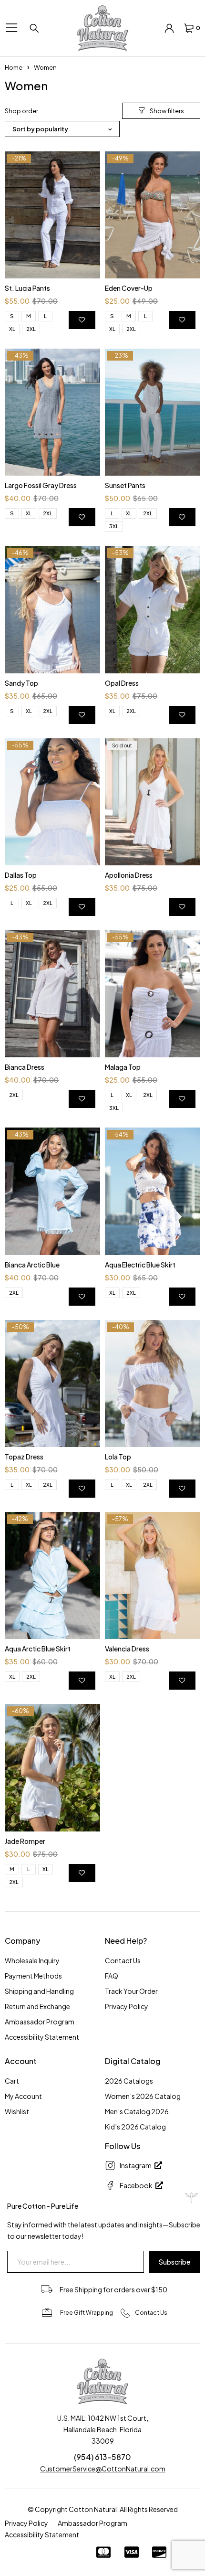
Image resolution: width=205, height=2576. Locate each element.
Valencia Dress (127, 1649)
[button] (161, 111)
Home (14, 67)
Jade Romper (25, 1841)
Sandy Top (21, 683)
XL (12, 329)
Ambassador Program (40, 2022)
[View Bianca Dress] (52, 994)
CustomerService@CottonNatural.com (103, 2469)
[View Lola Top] (153, 1384)
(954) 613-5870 (102, 2457)
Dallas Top (21, 875)
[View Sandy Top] (52, 609)
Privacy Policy (127, 2006)
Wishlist (17, 2111)
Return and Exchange (37, 2006)
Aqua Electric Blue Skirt (140, 1265)
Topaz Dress (24, 1457)
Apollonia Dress (129, 875)
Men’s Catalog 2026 (137, 2111)
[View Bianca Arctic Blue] (52, 1191)
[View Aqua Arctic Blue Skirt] (52, 1575)
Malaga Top (123, 1067)
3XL (114, 526)
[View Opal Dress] (153, 609)
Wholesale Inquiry (32, 1960)
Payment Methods (33, 1976)
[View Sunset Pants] (153, 412)
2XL (31, 329)
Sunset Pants (125, 485)
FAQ (112, 1976)
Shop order (21, 111)
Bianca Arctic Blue (32, 1265)
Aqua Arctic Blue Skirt (38, 1649)
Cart (12, 2081)
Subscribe (174, 2262)
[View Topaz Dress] (52, 1384)
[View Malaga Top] (153, 994)
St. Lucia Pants (27, 288)
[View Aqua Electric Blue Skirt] (153, 1191)
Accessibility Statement (42, 2037)
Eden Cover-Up (129, 288)
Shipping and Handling (39, 1991)
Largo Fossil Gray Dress (41, 485)
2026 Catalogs (129, 2081)
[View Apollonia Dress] (153, 802)
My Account (23, 2096)
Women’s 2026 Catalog (143, 2096)
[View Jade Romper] (52, 1767)
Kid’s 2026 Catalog (135, 2127)
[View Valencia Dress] (153, 1575)
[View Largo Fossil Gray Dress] (52, 412)
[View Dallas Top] (52, 802)
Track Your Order (131, 1991)
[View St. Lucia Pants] (52, 215)
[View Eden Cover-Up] (153, 215)
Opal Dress (122, 683)
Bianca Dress (25, 1067)
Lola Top (118, 1457)
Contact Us (123, 1960)
